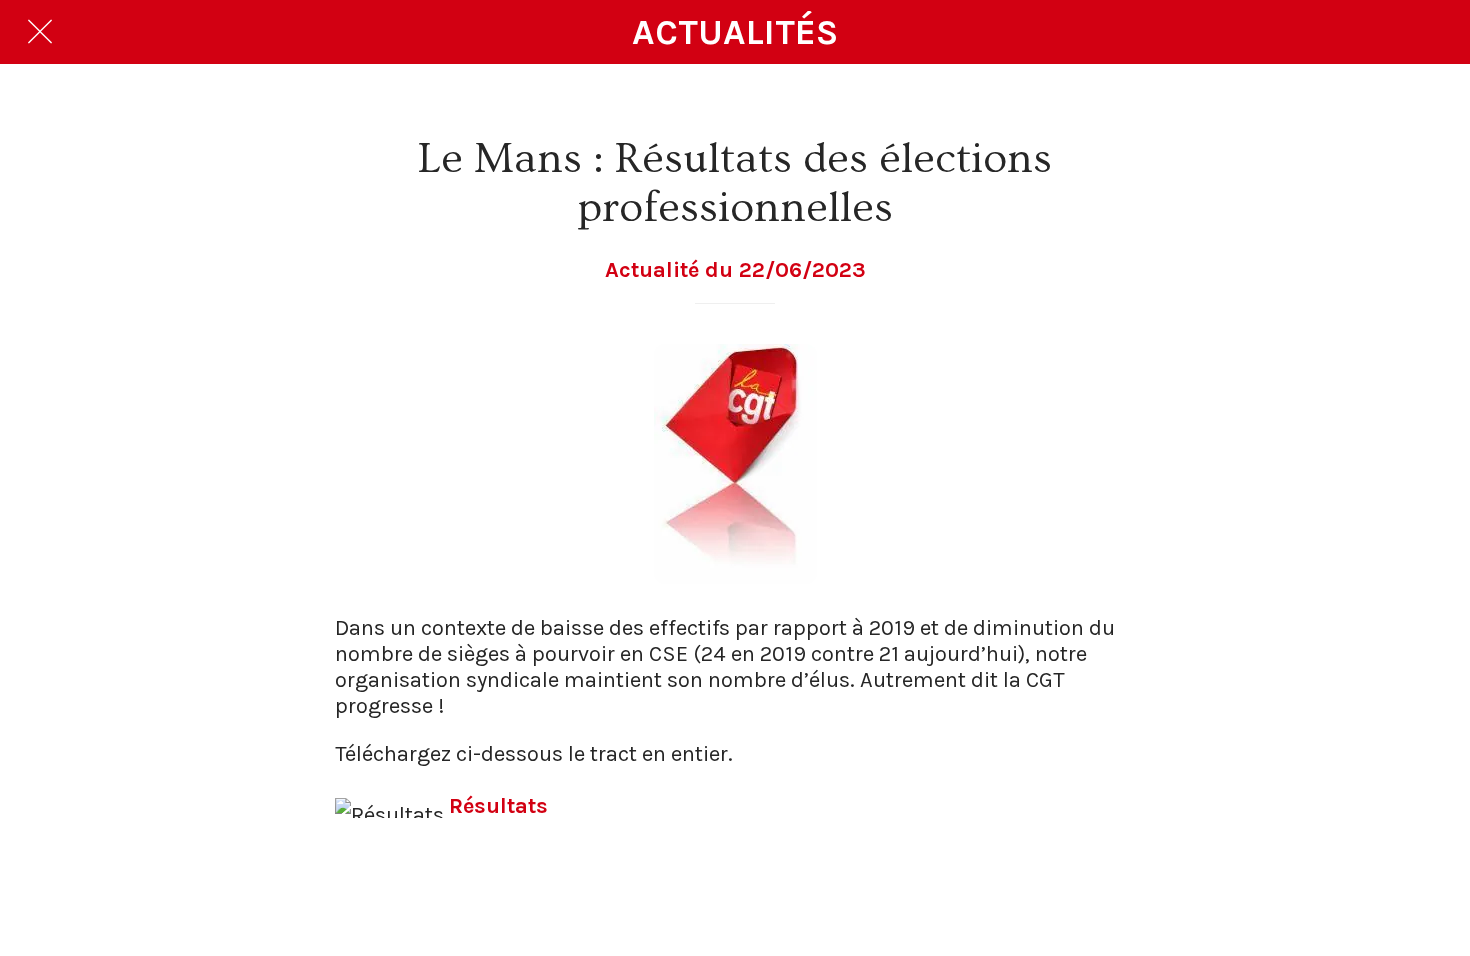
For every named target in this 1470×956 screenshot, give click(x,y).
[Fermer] (40, 32)
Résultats (498, 806)
